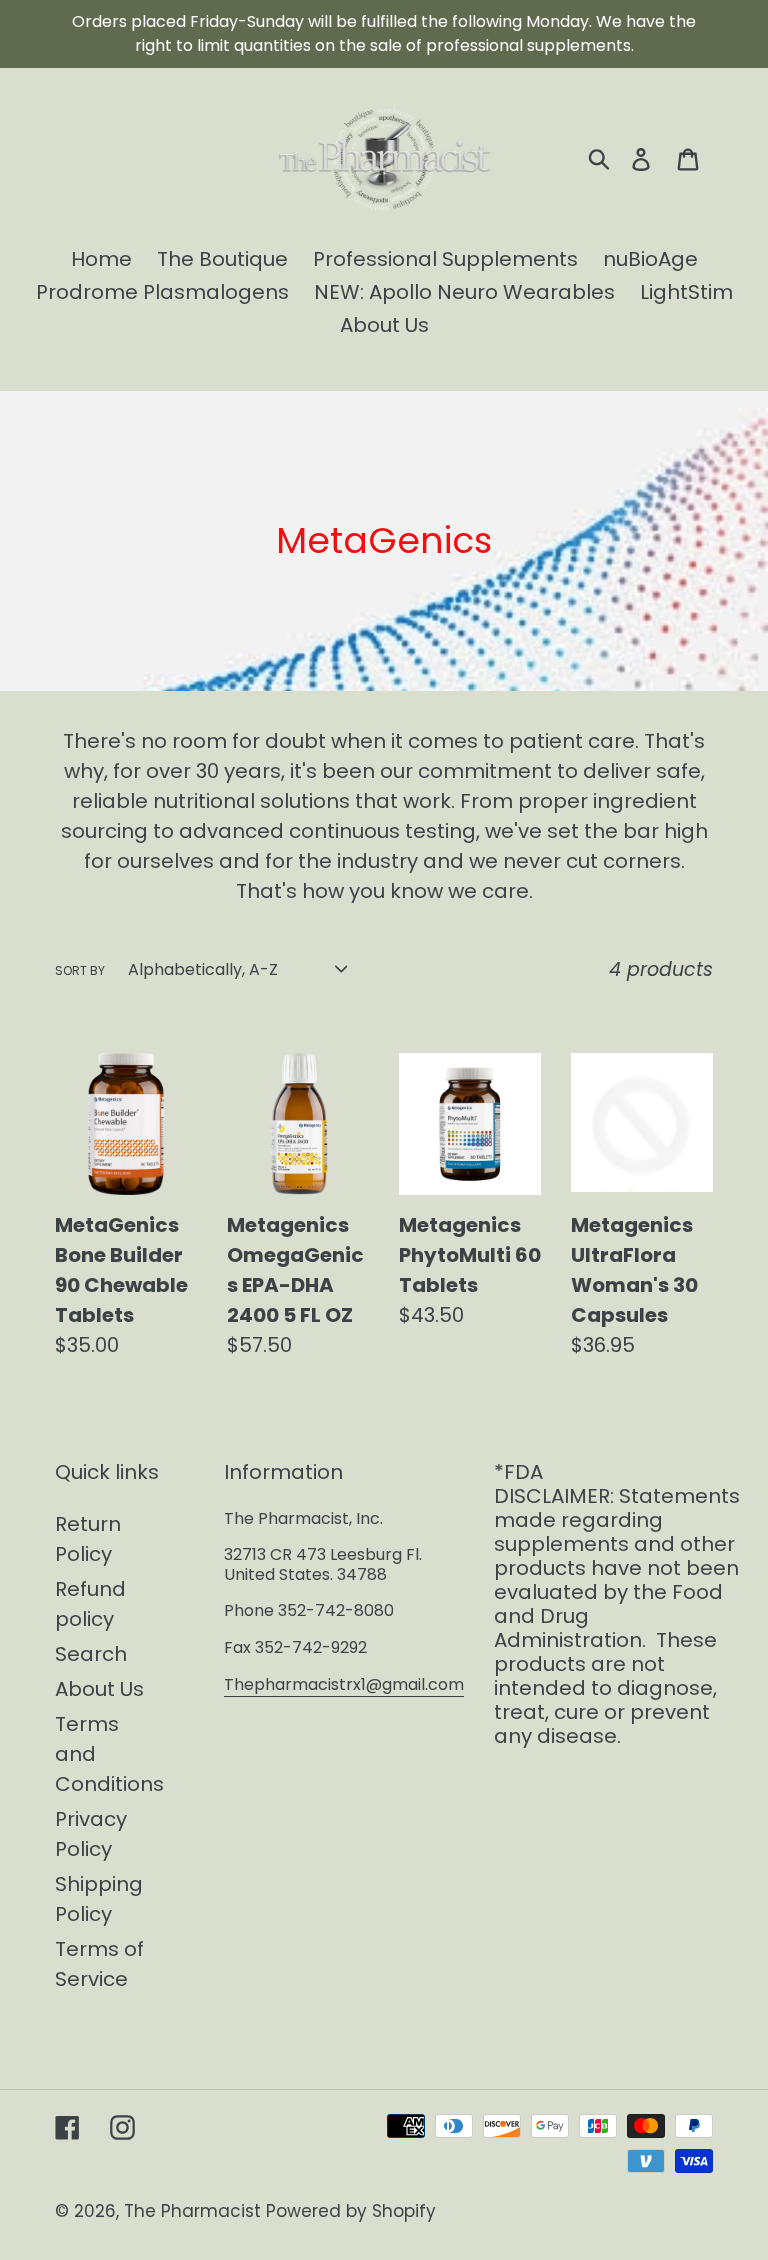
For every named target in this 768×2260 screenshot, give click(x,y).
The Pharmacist (192, 2211)
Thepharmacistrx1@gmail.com (344, 1684)
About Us (99, 1689)
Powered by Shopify (351, 2211)
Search (91, 1654)
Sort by (80, 970)
